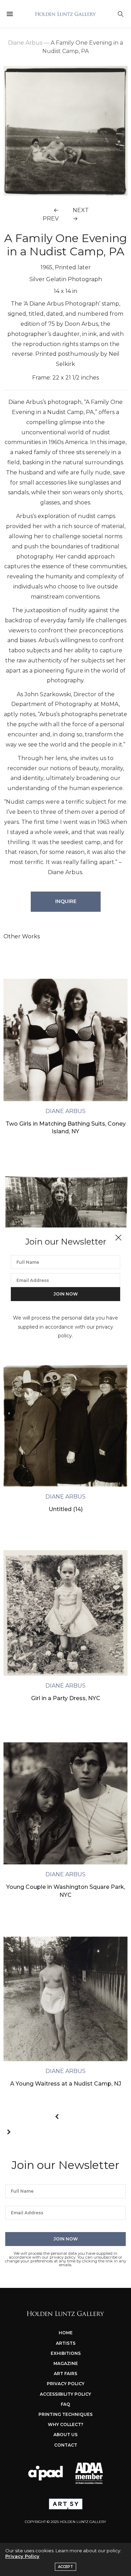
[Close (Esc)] (118, 1238)
